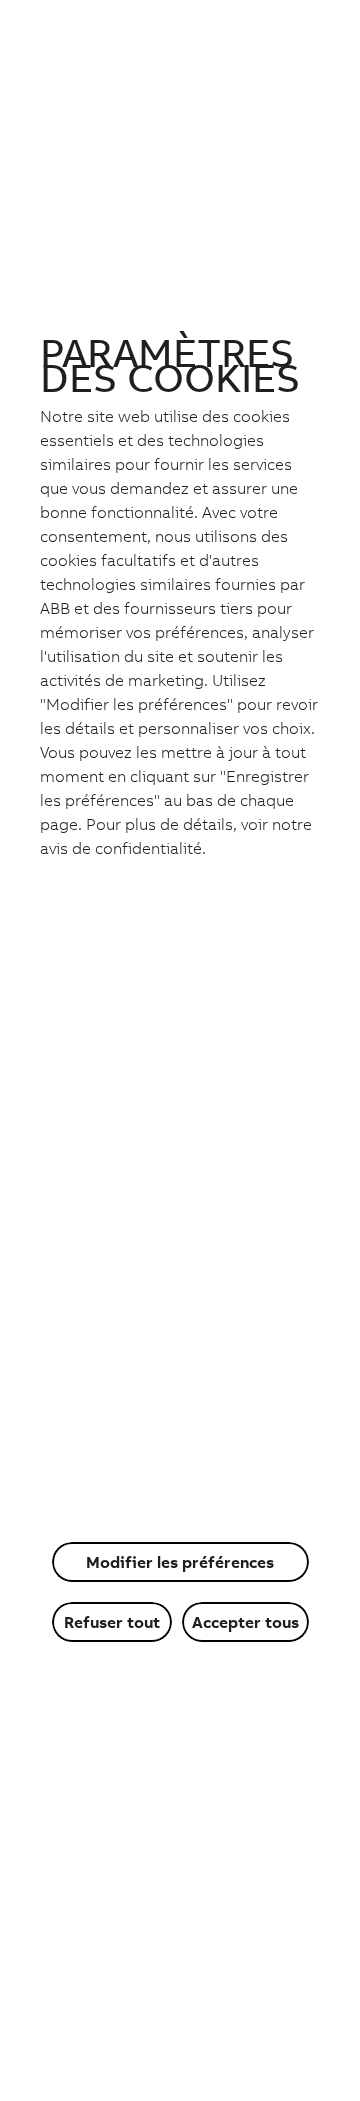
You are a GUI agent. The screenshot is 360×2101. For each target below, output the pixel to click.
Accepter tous (245, 1622)
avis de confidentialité (121, 848)
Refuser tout (112, 1622)
